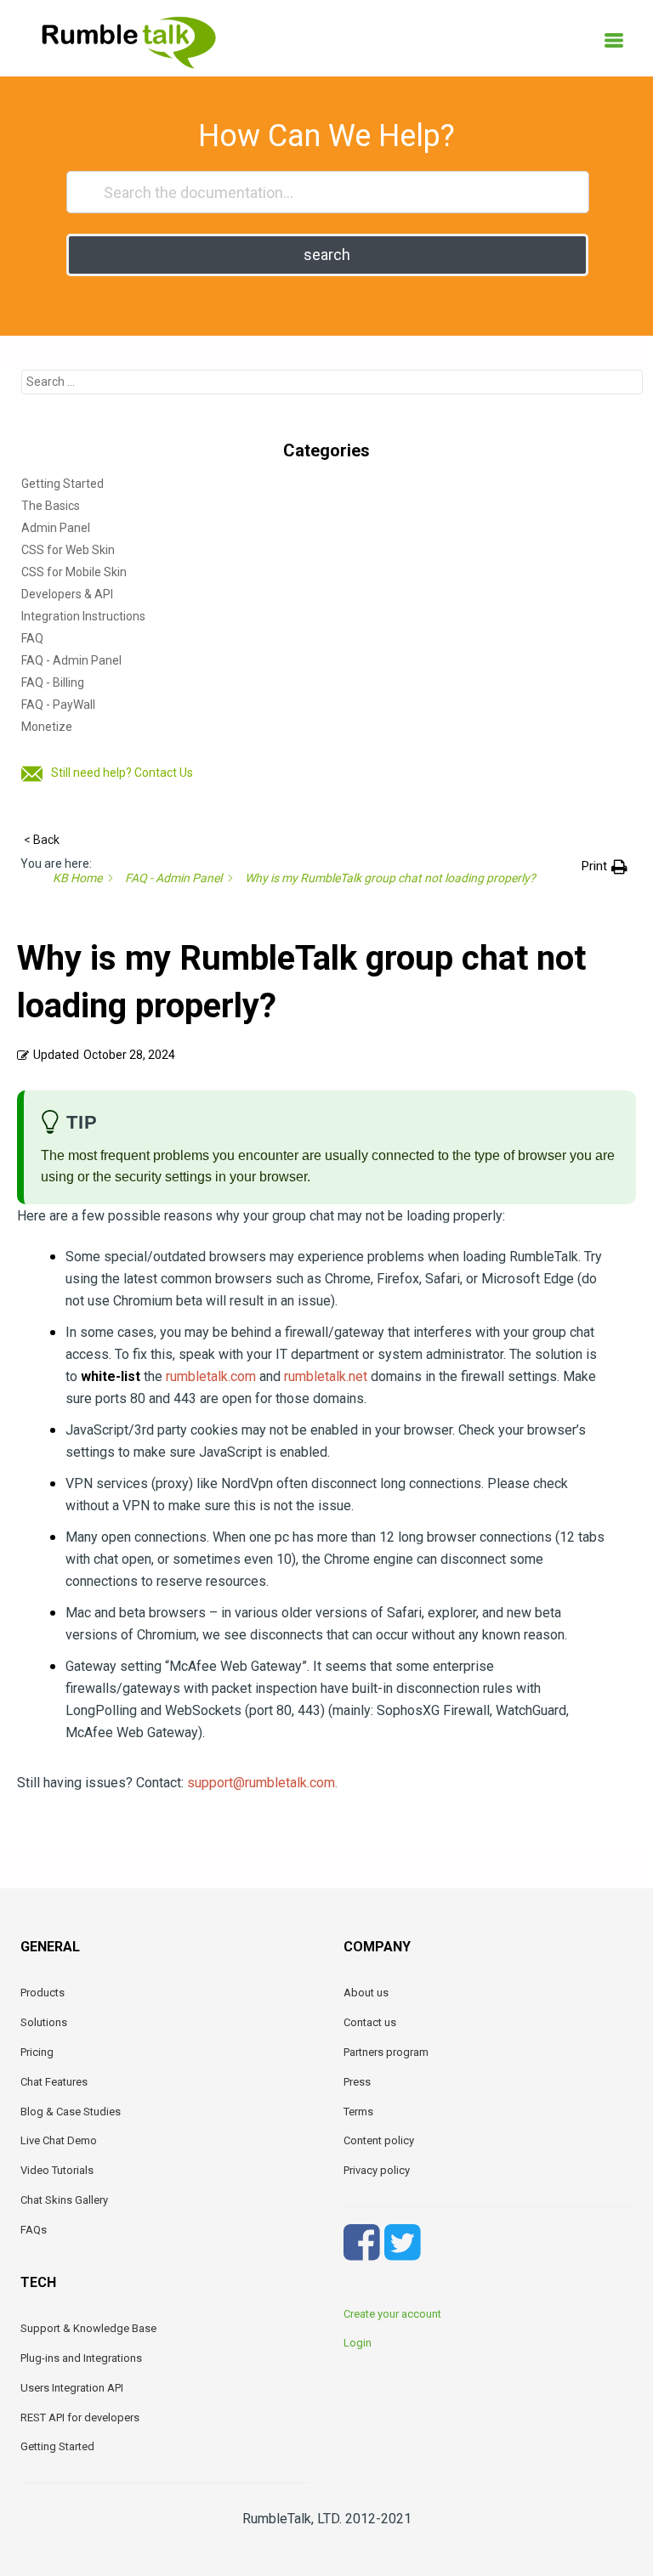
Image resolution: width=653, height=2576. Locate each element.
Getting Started (62, 484)
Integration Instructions (83, 616)
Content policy (379, 2140)
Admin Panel (56, 528)
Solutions (44, 2022)
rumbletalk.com (211, 1376)
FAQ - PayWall (58, 705)
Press (357, 2082)
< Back (42, 840)
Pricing (37, 2052)
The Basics (51, 506)
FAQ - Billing (53, 682)
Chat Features (54, 2082)
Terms (358, 2112)
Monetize (47, 727)
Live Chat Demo (59, 2140)
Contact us (370, 2022)
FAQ (32, 638)
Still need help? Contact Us (122, 773)
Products (43, 1993)
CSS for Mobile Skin (74, 572)
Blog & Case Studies (71, 2112)
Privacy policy (377, 2170)
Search (327, 255)
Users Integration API (72, 2388)
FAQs (34, 2230)
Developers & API (67, 594)
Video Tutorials (57, 2170)
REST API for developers (80, 2417)
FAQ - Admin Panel (71, 660)
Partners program (386, 2052)
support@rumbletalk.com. (262, 1783)
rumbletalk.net (326, 1376)
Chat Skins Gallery (64, 2200)
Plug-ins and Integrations (81, 2358)
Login (358, 2343)
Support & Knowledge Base (88, 2328)
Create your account (392, 2314)
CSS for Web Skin (68, 550)
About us (366, 1993)
